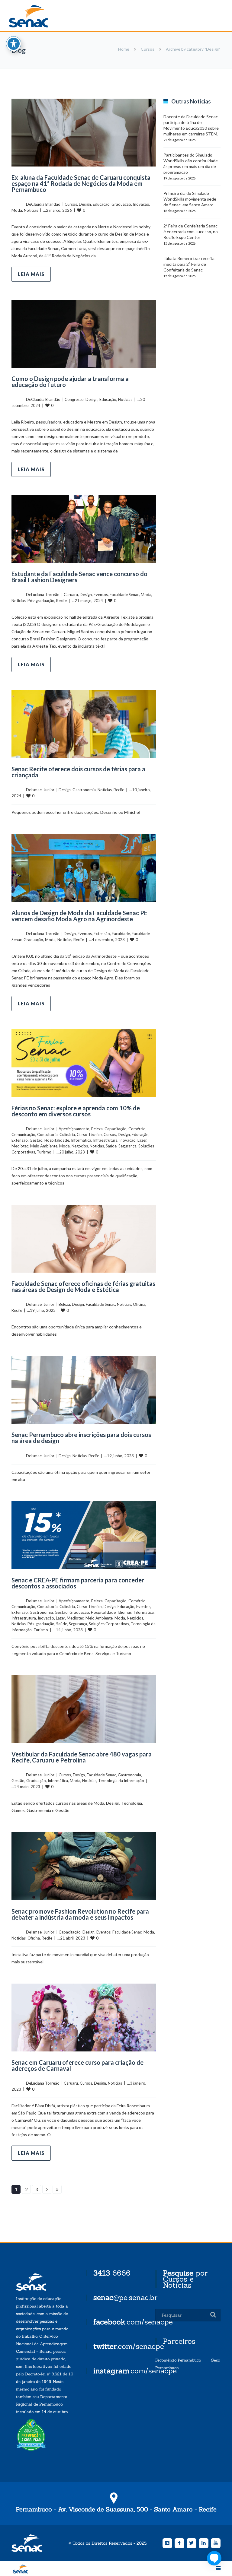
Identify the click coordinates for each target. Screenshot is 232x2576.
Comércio (137, 1129)
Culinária (67, 1134)
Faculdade (121, 934)
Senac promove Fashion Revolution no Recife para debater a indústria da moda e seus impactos (80, 1914)
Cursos (148, 49)
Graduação (121, 204)
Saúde (111, 1146)
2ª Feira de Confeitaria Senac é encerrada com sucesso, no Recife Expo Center (191, 232)
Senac (38, 16)
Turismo (44, 1152)
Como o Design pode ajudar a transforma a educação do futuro (70, 382)
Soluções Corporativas (109, 1624)
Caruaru (71, 595)
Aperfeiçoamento (74, 1129)
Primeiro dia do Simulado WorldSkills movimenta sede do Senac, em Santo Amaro (190, 199)
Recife (61, 601)
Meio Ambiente (44, 1146)
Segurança (127, 1146)
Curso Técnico (89, 1134)
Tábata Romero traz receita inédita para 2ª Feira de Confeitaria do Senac (189, 264)
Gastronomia (84, 790)
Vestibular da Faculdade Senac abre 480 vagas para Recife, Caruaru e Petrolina (82, 1757)
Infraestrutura (105, 1140)
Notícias (31, 210)
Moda (17, 210)
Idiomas (125, 1612)
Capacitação (116, 1129)
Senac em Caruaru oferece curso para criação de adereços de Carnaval (77, 2065)
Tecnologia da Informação (121, 1781)
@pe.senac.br (125, 2297)
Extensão (102, 934)
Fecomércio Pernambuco (178, 2360)
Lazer (142, 1140)
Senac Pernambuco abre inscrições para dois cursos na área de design (81, 1438)
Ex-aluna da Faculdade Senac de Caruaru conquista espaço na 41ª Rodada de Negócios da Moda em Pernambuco (81, 183)
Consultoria (47, 1134)
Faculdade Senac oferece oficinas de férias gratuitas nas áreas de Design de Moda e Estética (83, 1286)
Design (85, 204)
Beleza (97, 1129)
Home (124, 49)
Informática (81, 1140)
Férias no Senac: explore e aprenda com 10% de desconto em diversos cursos (76, 1111)
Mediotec (20, 1146)
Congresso (74, 399)
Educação (101, 204)
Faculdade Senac (124, 595)
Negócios (80, 1146)
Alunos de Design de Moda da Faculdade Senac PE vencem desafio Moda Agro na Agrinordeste (79, 916)
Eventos (101, 595)
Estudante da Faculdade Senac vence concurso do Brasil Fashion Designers (79, 577)
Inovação (141, 204)
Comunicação (23, 1134)
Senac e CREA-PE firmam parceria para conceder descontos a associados (78, 1583)
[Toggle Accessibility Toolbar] (14, 44)
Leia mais (31, 274)
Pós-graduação (41, 601)
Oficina (139, 1304)
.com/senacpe (133, 2322)
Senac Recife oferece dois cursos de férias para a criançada (78, 772)
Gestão (36, 1140)
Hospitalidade (57, 1140)
